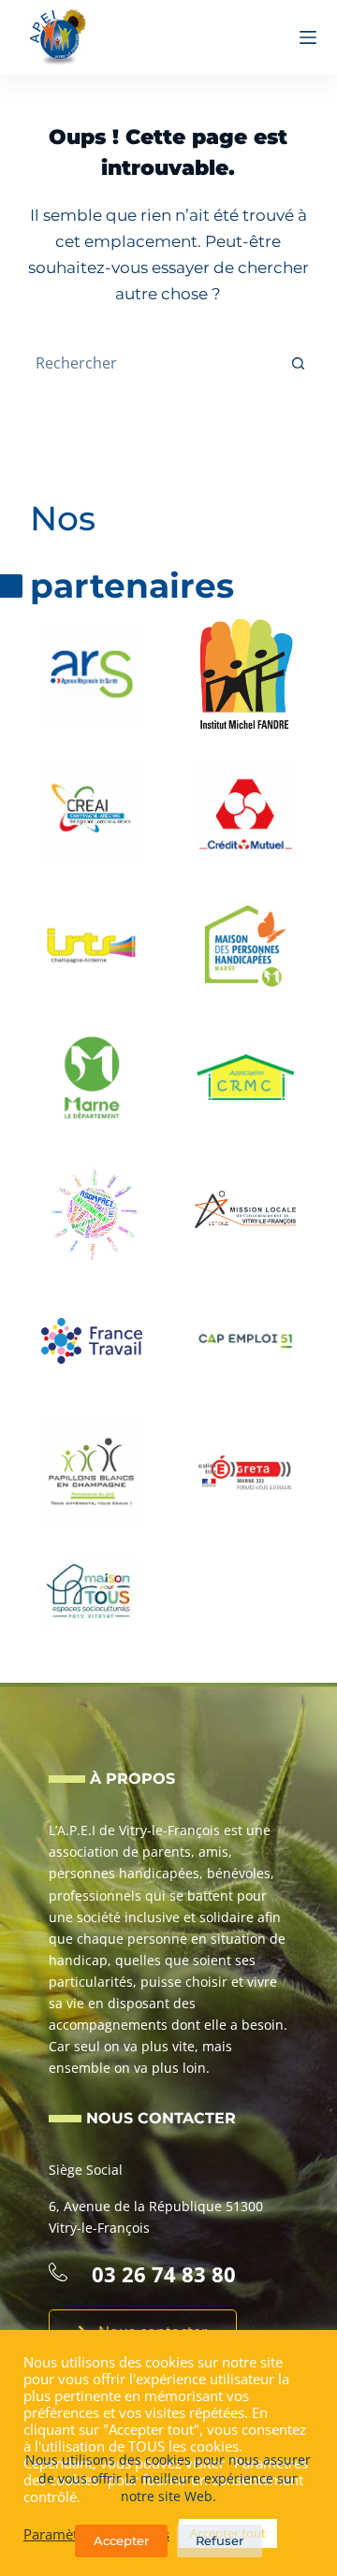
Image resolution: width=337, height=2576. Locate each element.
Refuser (220, 2540)
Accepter (121, 2540)
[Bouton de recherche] (298, 363)
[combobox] (151, 363)
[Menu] (308, 37)
